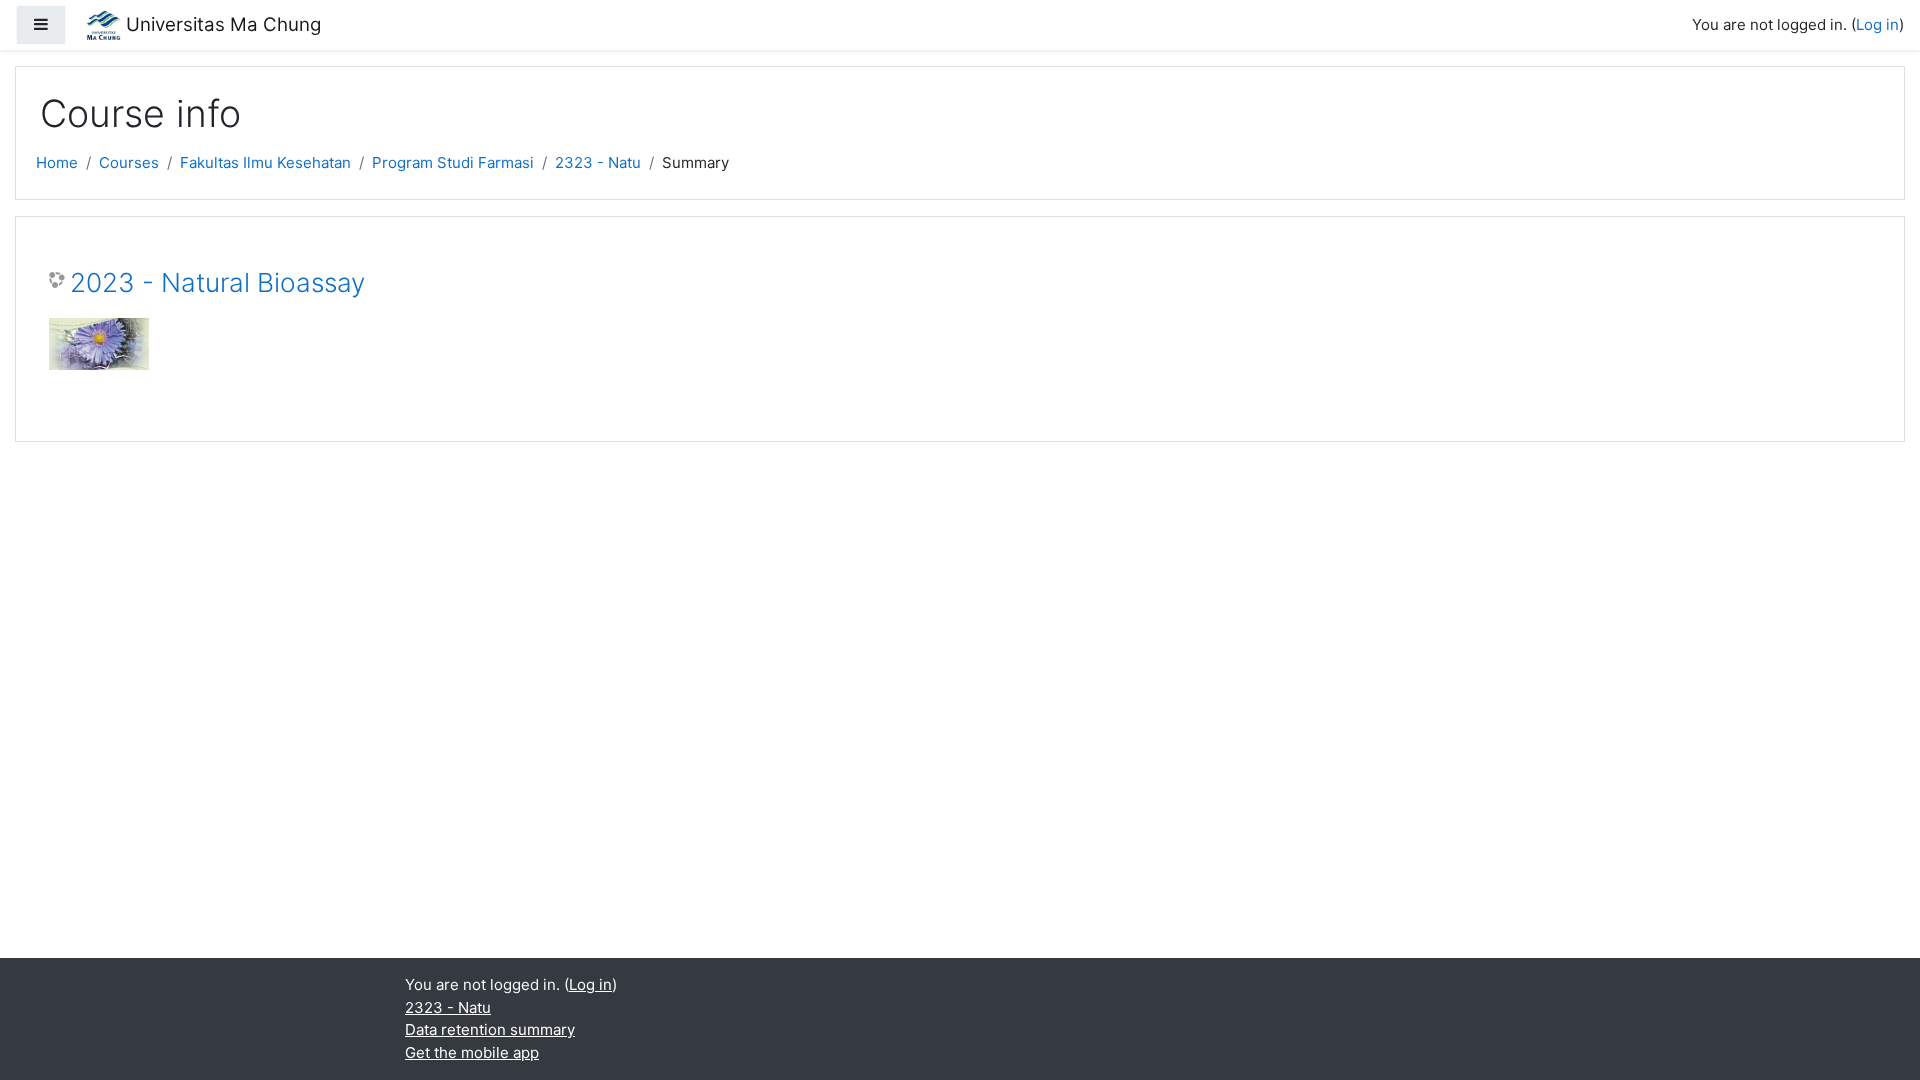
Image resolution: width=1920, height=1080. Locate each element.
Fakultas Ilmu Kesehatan (265, 162)
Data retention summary (490, 1029)
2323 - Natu (598, 162)
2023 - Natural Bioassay (217, 282)
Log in (1877, 24)
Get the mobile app (472, 1052)
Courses (129, 162)
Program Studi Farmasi (453, 162)
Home (57, 162)
